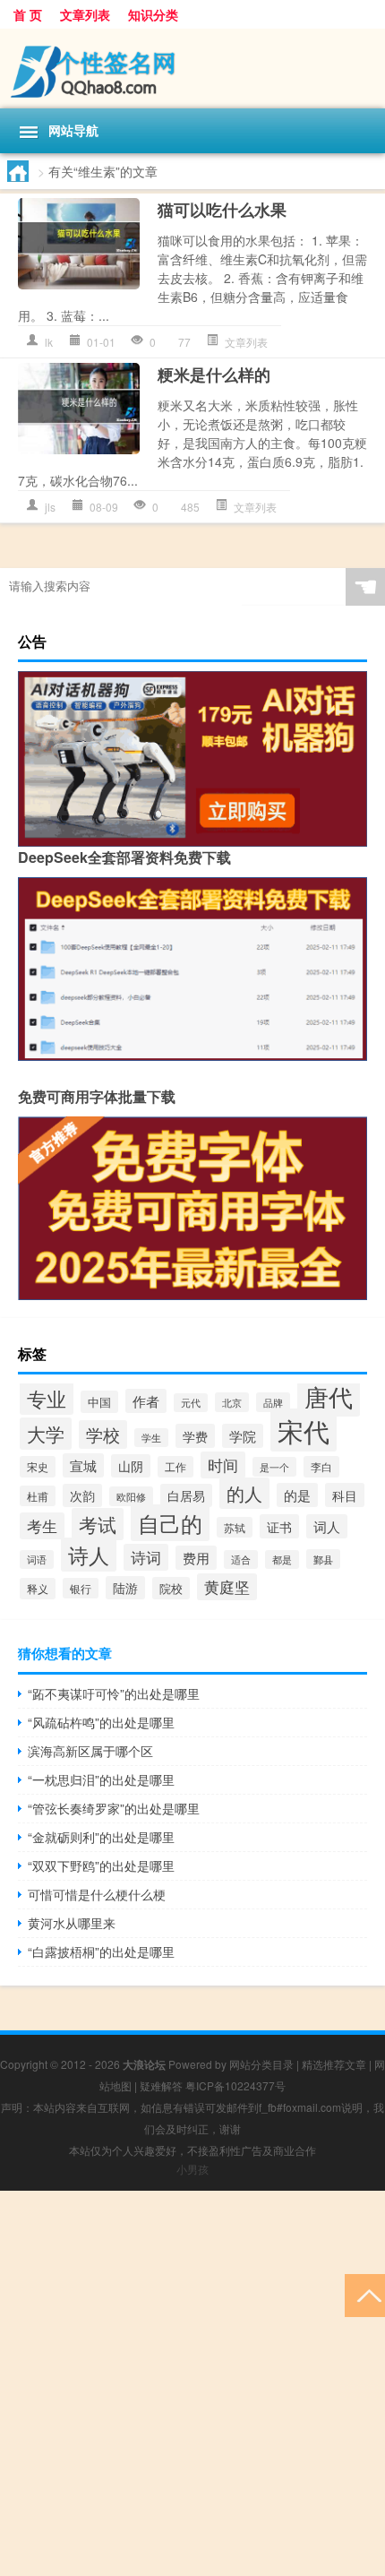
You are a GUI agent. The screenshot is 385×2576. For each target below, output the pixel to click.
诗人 (89, 1555)
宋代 (304, 1430)
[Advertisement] (192, 2383)
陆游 (125, 1588)
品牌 (273, 1402)
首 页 (28, 14)
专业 (47, 1398)
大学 (46, 1434)
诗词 (146, 1557)
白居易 (186, 1495)
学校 (103, 1434)
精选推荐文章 (334, 2064)
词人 (327, 1526)
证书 (279, 1526)
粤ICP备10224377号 (235, 2085)
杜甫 (38, 1496)
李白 (321, 1467)
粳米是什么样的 (214, 375)
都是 (282, 1559)
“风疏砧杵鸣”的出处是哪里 (101, 1722)
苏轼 (235, 1527)
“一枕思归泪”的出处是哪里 (101, 1779)
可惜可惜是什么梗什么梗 (97, 1894)
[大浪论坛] (192, 69)
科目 (345, 1495)
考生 (42, 1526)
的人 (244, 1493)
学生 (151, 1438)
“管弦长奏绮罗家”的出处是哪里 (114, 1808)
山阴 (131, 1466)
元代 (191, 1403)
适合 (241, 1559)
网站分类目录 (261, 2064)
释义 (38, 1589)
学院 (243, 1436)
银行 (81, 1588)
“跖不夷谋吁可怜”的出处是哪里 (114, 1693)
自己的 (170, 1523)
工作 (175, 1467)
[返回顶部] (365, 2294)
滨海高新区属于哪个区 (90, 1751)
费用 (196, 1558)
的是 (297, 1495)
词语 (37, 1559)
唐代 (329, 1396)
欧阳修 (131, 1496)
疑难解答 (161, 2085)
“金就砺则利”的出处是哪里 (101, 1837)
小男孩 (192, 2169)
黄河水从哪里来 (72, 1923)
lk (49, 342)
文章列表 (85, 14)
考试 (98, 1524)
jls (50, 507)
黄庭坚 (227, 1587)
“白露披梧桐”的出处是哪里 (101, 1951)
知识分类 (153, 14)
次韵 (82, 1495)
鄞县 (323, 1559)
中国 (99, 1402)
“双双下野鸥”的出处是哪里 (101, 1865)
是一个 (274, 1467)
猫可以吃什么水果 (222, 210)
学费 (195, 1436)
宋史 (38, 1467)
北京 (232, 1402)
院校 (171, 1588)
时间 (223, 1465)
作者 (146, 1401)
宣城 (83, 1465)
